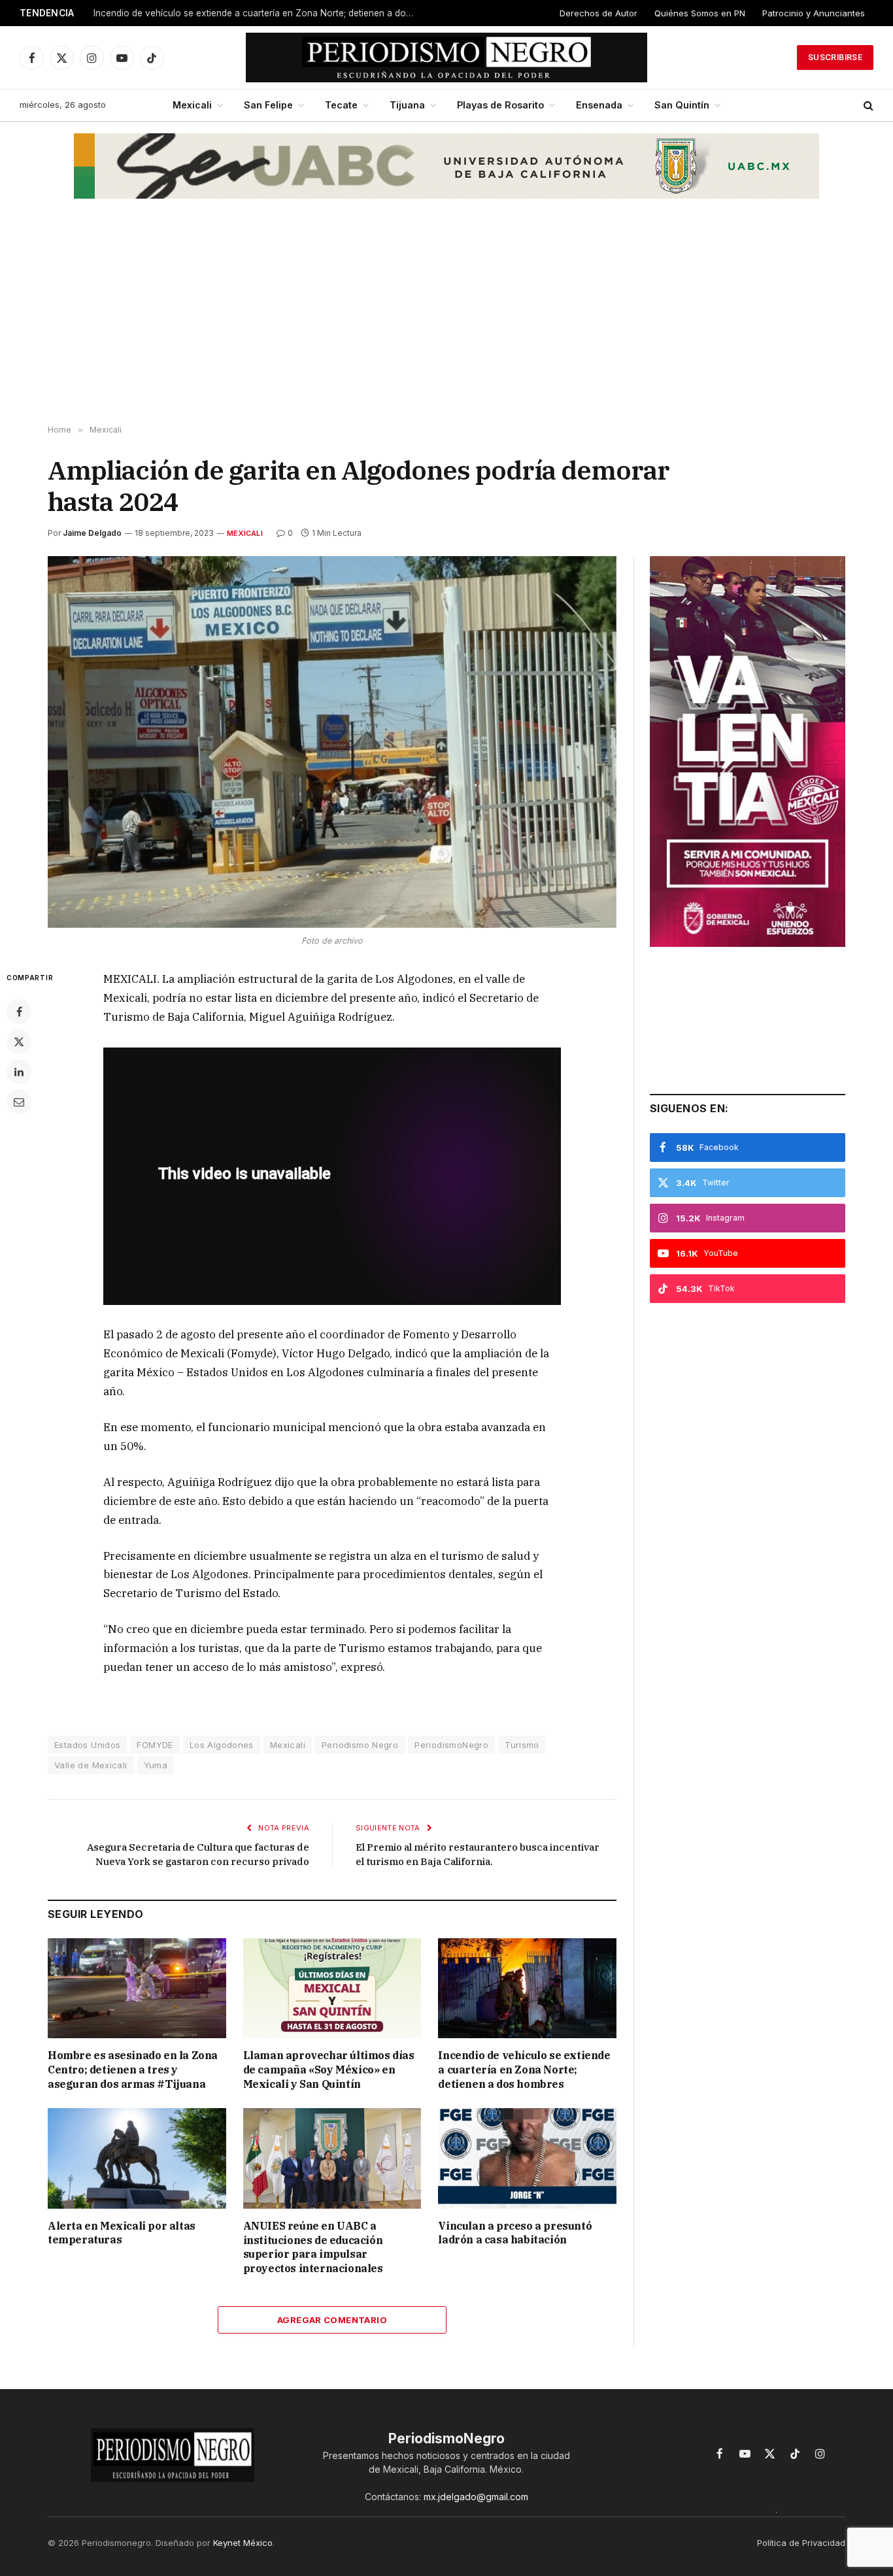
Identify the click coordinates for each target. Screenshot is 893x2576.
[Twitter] (19, 1042)
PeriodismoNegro (451, 1745)
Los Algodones (222, 1745)
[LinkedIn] (19, 1072)
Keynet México (243, 2543)
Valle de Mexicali (91, 1765)
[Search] (867, 106)
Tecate (341, 105)
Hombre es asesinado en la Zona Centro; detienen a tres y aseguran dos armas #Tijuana (133, 2070)
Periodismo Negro (360, 1745)
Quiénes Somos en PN (700, 13)
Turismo (522, 1745)
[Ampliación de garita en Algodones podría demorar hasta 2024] (332, 742)
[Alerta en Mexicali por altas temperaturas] (137, 2158)
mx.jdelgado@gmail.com (476, 2497)
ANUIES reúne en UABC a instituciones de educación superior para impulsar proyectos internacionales (313, 2247)
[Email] (19, 1102)
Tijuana (407, 105)
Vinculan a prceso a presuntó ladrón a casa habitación (515, 2233)
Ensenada (599, 105)
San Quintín (682, 105)
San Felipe (268, 105)
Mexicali (192, 105)
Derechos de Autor (598, 13)
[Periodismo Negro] (447, 58)
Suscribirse (835, 57)
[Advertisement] (446, 321)
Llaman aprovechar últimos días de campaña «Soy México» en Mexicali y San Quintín (329, 2070)
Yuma (156, 1765)
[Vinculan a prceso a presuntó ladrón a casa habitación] (527, 2158)
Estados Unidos (87, 1745)
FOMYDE (155, 1745)
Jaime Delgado (92, 533)
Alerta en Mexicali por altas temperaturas (122, 2233)
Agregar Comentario (332, 2320)
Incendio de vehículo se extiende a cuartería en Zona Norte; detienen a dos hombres (257, 13)
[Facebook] (19, 1012)
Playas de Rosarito (500, 105)
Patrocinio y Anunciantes (814, 13)
